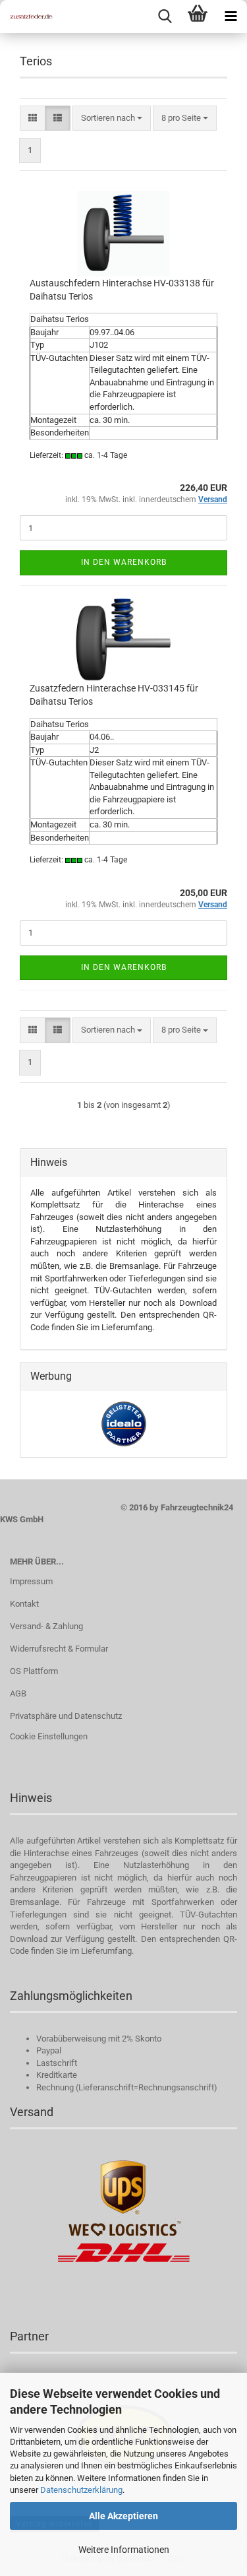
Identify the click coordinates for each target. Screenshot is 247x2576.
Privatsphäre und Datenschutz (66, 1716)
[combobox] (112, 118)
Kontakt (24, 1604)
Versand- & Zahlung (46, 1626)
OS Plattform (34, 1671)
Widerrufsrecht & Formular (59, 1649)
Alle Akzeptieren (123, 2516)
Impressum (31, 1581)
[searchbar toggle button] (165, 16)
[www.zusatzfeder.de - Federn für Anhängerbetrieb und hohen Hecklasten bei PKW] (26, 16)
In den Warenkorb (124, 562)
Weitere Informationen (124, 2550)
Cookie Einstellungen (49, 1736)
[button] (33, 118)
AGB (18, 1693)
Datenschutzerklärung (81, 2490)
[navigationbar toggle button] (231, 16)
